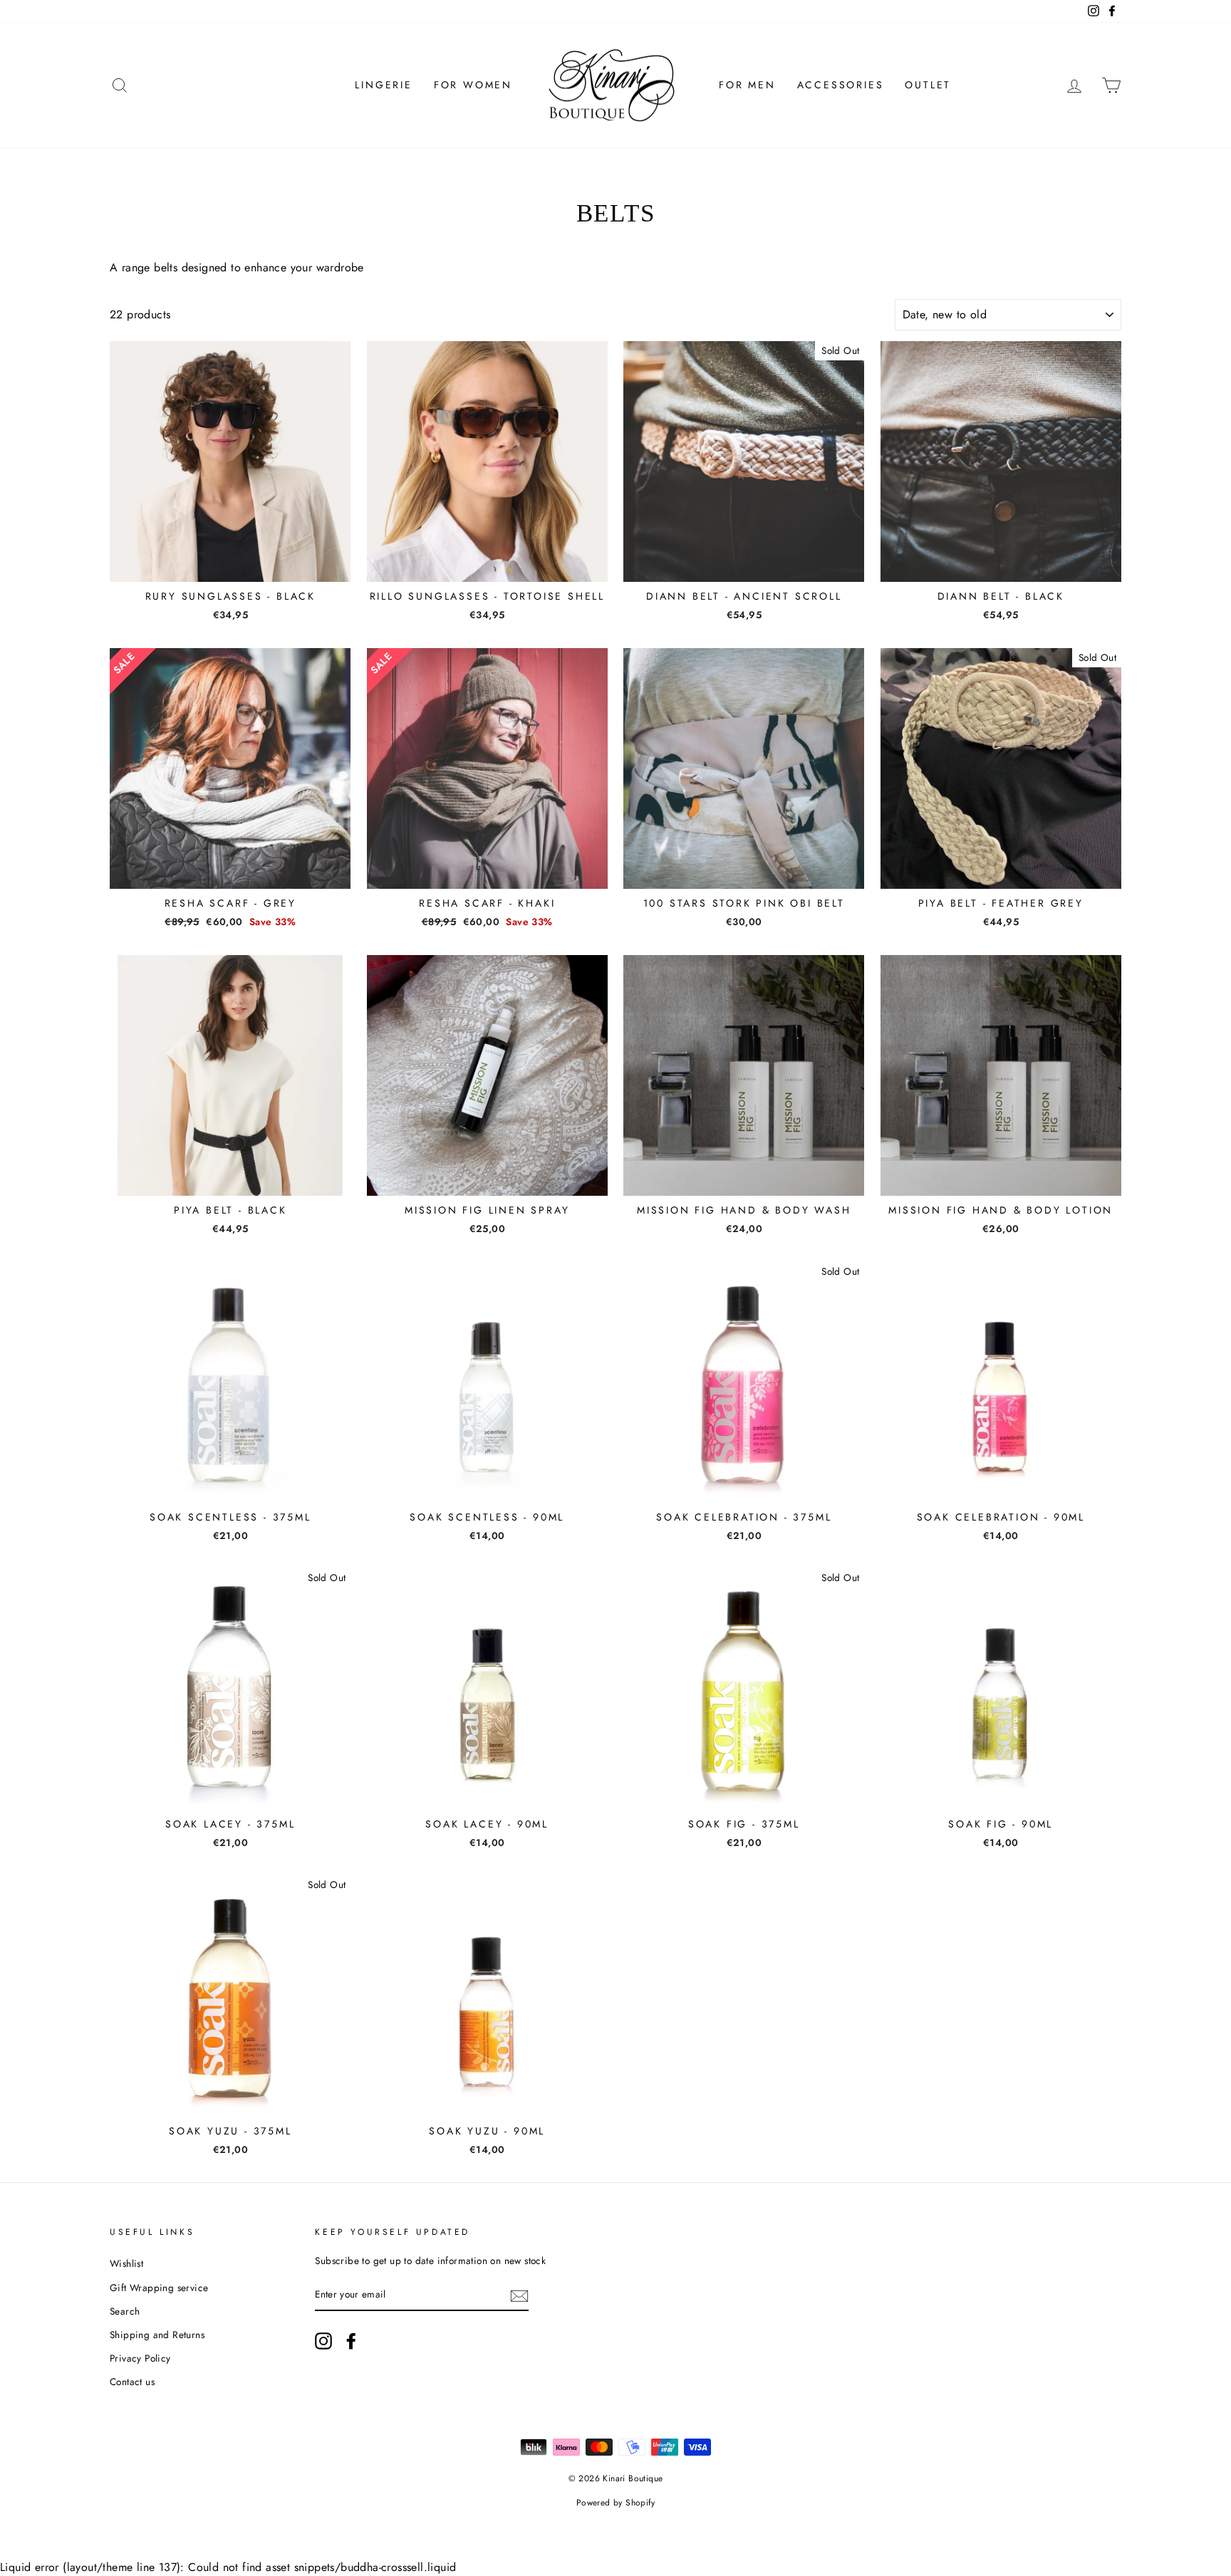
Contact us (132, 2382)
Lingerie (383, 85)
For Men (747, 85)
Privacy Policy (140, 2358)
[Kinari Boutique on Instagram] (323, 2341)
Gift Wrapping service (159, 2288)
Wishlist (126, 2263)
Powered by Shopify (615, 2503)
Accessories (841, 85)
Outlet (928, 85)
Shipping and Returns (157, 2335)
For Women (473, 85)
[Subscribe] (519, 2295)
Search (125, 2311)
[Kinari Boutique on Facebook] (351, 2341)
